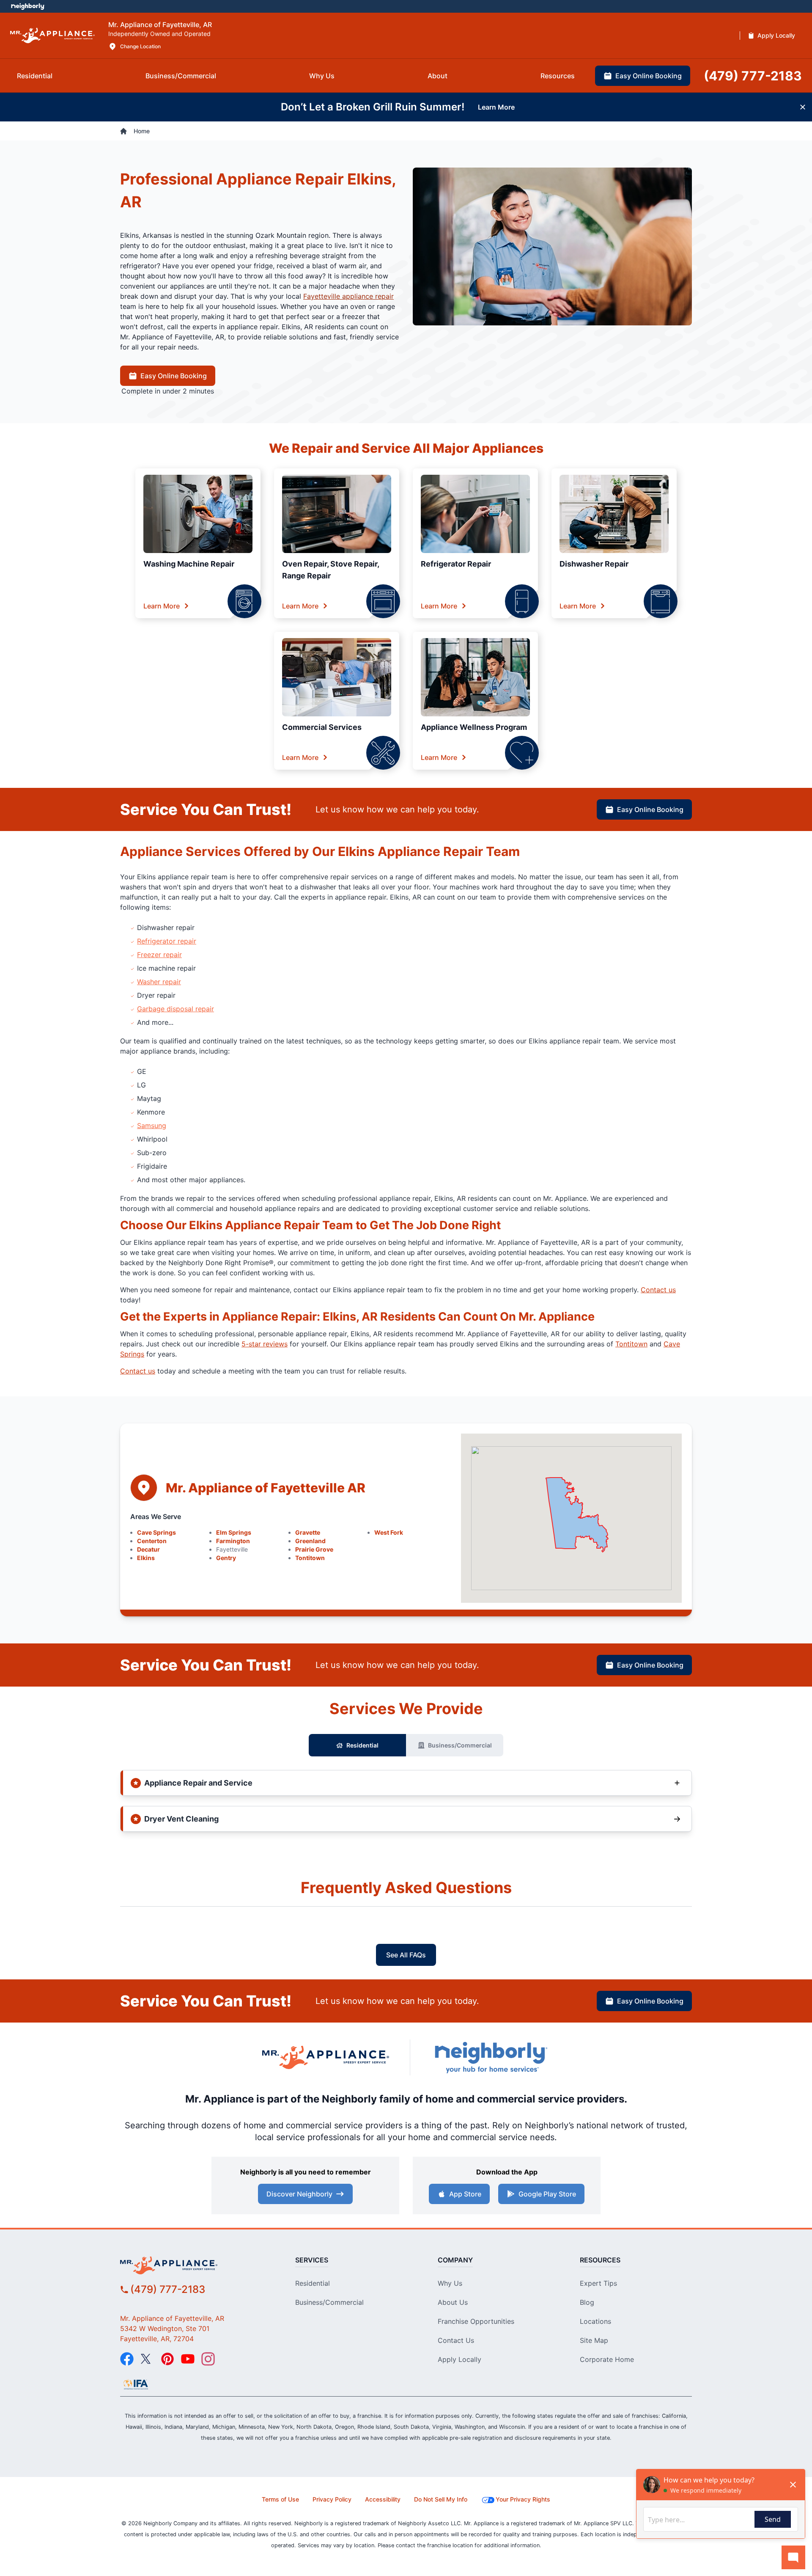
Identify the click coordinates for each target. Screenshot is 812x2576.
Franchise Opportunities (476, 2321)
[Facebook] (127, 2359)
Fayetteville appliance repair (348, 296)
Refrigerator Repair (456, 564)
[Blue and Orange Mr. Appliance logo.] (326, 2057)
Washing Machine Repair (189, 564)
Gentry (226, 1558)
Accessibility (383, 2499)
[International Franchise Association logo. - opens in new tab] (136, 2384)
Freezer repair (159, 955)
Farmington (233, 1541)
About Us (453, 2302)
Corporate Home (607, 2359)
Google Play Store (547, 2194)
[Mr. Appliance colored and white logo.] (52, 36)
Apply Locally (459, 2359)
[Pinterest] (167, 2359)
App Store (465, 2194)
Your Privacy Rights (523, 2499)
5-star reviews (265, 1344)
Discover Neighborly (299, 2194)
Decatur (148, 1549)
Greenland (310, 1541)
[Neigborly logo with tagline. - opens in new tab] (491, 2057)
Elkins (146, 1558)
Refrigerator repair (167, 941)
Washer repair (159, 982)
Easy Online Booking (174, 376)
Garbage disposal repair (176, 1009)
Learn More (162, 606)
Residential (362, 1745)
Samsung (152, 1126)
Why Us (450, 2283)
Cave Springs (156, 1532)
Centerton (152, 1541)
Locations (595, 2321)
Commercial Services (322, 727)
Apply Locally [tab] (776, 35)
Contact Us (456, 2340)
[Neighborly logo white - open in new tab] (28, 6)
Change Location (140, 46)
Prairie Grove (314, 1549)
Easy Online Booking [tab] (649, 76)
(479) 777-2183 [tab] (753, 76)
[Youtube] (188, 2359)
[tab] (35, 76)
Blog (587, 2302)
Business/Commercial (460, 1745)
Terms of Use (280, 2499)
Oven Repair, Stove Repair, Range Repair (331, 570)
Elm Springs (234, 1532)
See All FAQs (406, 1955)
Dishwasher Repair (594, 564)
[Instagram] (208, 2359)
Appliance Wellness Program (474, 727)
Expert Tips (598, 2283)
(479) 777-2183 (168, 2289)
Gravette (308, 1532)
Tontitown (631, 1344)
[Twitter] (147, 2359)
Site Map (594, 2340)
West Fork (389, 1532)
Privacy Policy (332, 2499)
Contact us (658, 1290)
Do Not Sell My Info (441, 2499)
